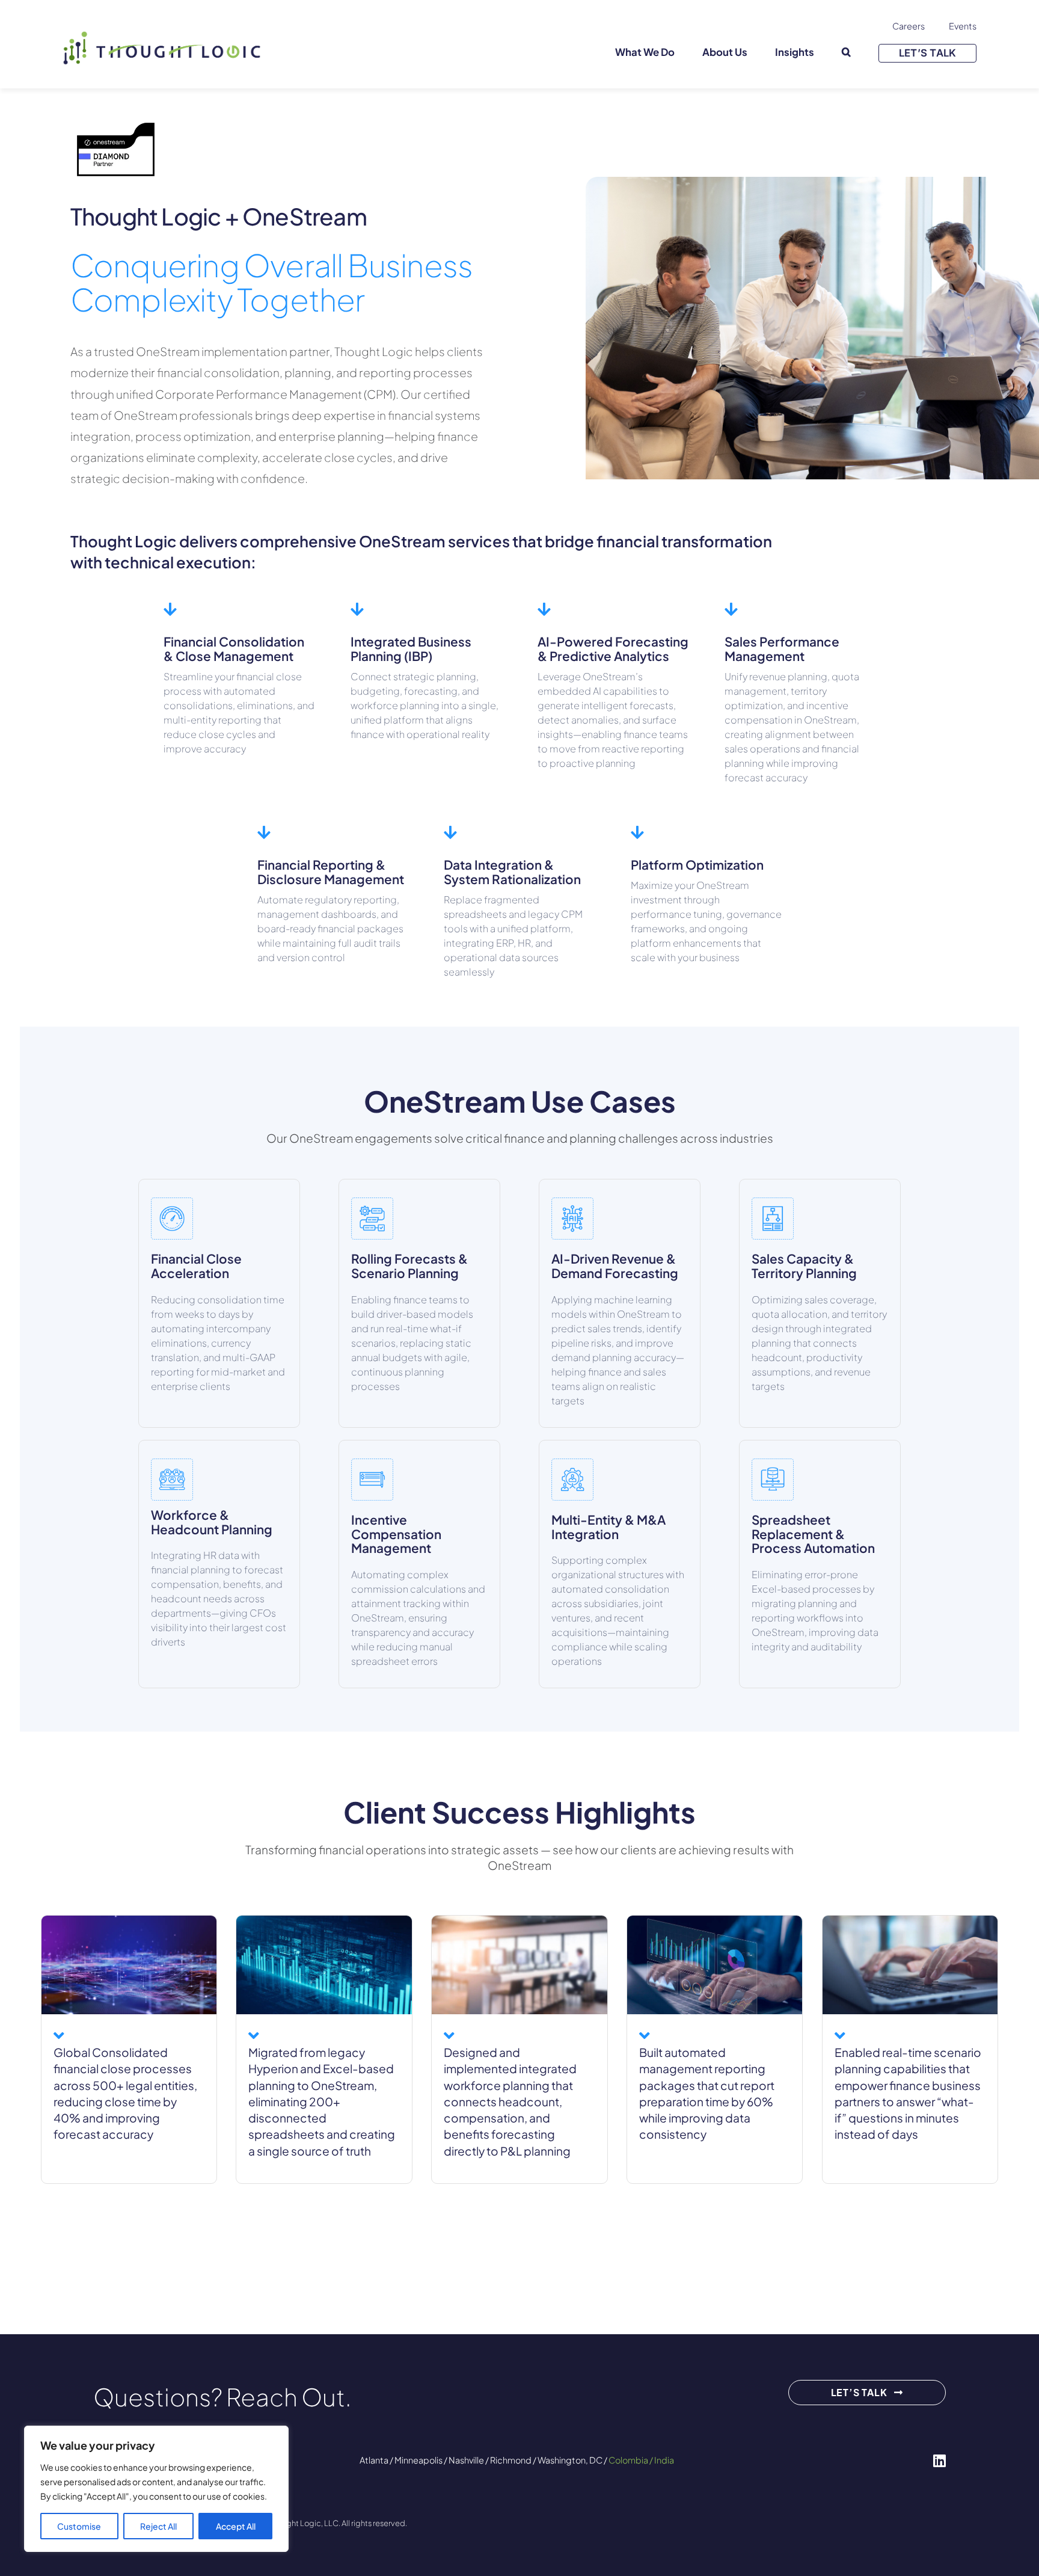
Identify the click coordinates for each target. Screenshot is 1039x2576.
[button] (846, 53)
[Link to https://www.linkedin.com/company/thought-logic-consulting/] (939, 2461)
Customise (79, 2526)
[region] (156, 2489)
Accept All (236, 2526)
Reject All (158, 2526)
